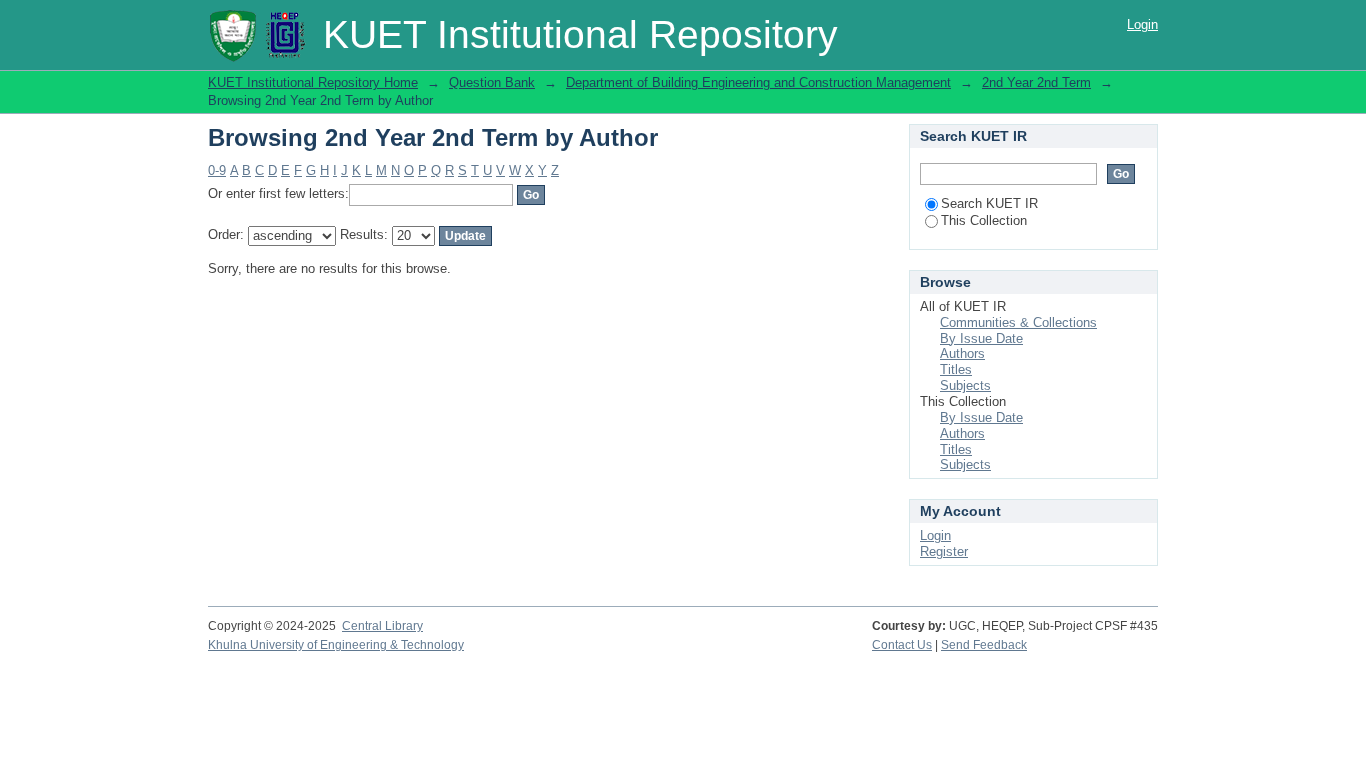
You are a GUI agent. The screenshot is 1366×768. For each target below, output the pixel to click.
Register (944, 551)
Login (1142, 24)
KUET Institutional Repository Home (313, 82)
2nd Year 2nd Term (1036, 82)
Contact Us (902, 645)
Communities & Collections (1018, 322)
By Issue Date (981, 338)
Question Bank (492, 82)
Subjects (965, 385)
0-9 (217, 170)
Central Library (382, 626)
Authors (962, 353)
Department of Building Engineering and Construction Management (758, 82)
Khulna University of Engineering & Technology (336, 645)
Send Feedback (984, 645)
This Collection (984, 220)
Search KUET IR (989, 203)
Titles (956, 369)
